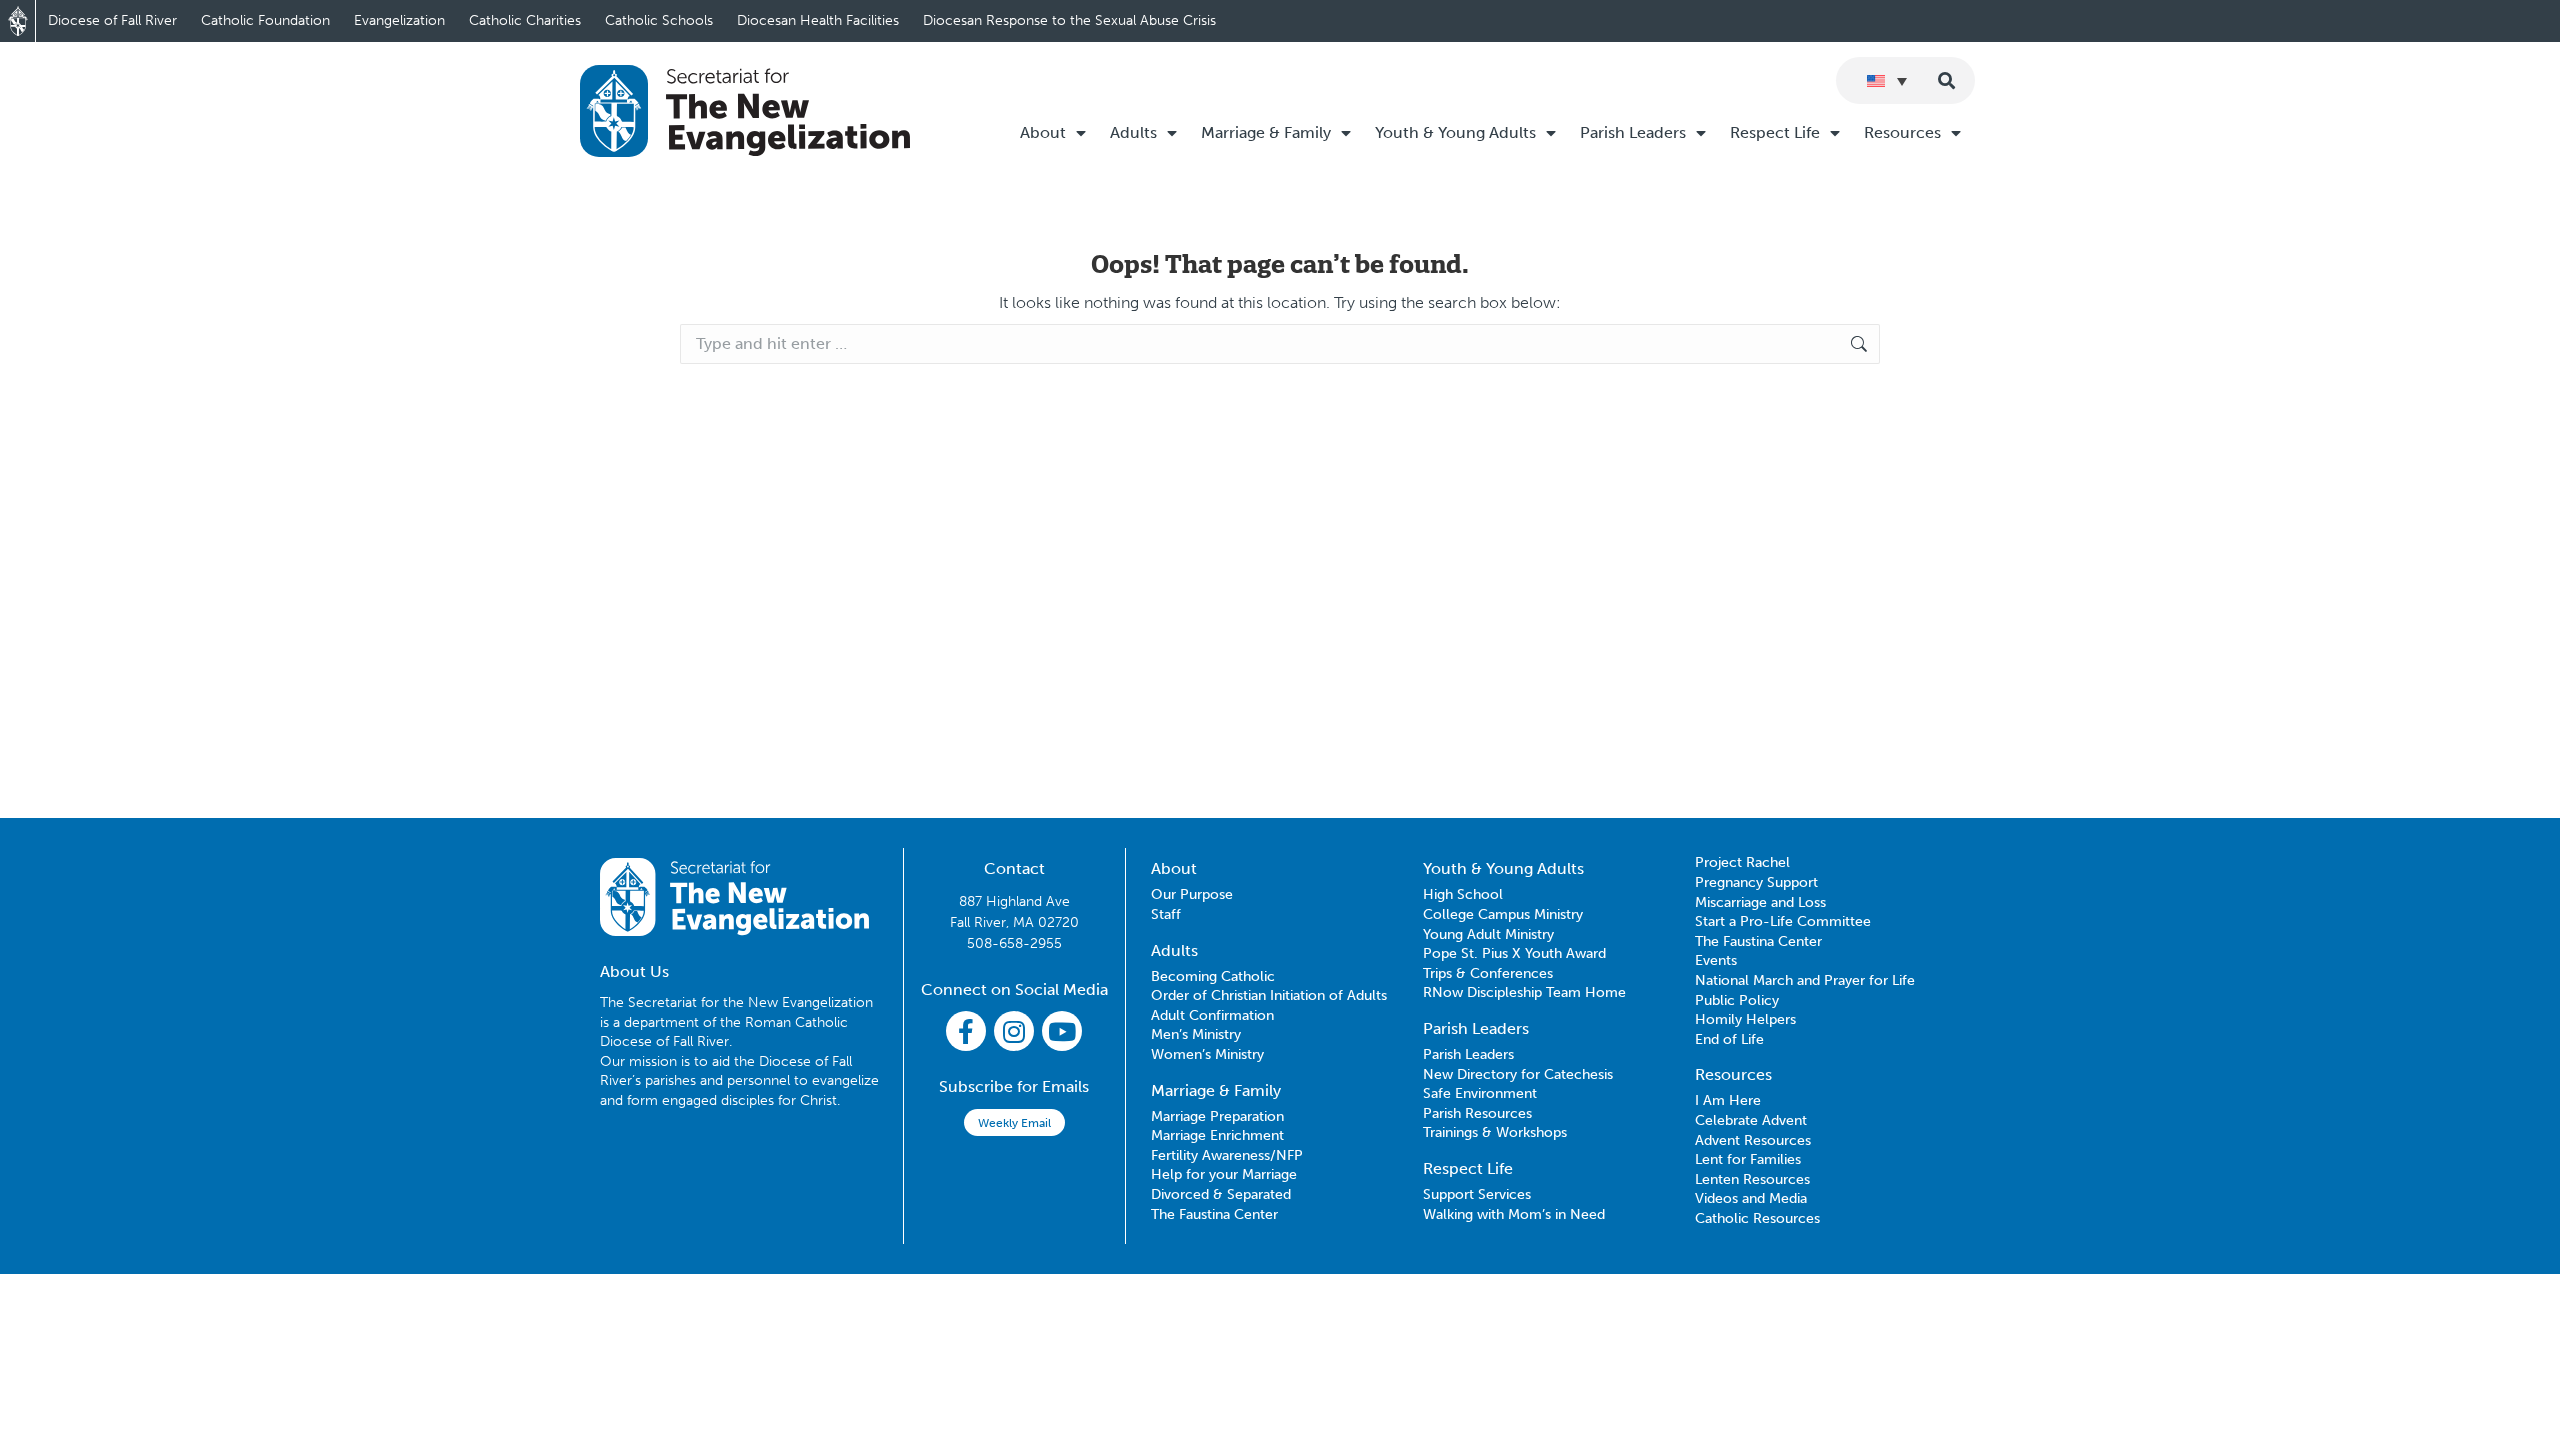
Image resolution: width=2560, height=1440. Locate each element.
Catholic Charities (525, 20)
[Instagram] (1014, 1031)
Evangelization (399, 20)
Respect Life (1775, 132)
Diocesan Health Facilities (818, 20)
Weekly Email (1014, 1123)
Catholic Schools (659, 20)
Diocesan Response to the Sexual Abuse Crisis (1069, 20)
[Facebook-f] (966, 1031)
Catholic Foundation (265, 20)
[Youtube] (1062, 1031)
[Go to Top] (2530, 1410)
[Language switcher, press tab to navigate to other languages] (1887, 81)
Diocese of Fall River (112, 20)
